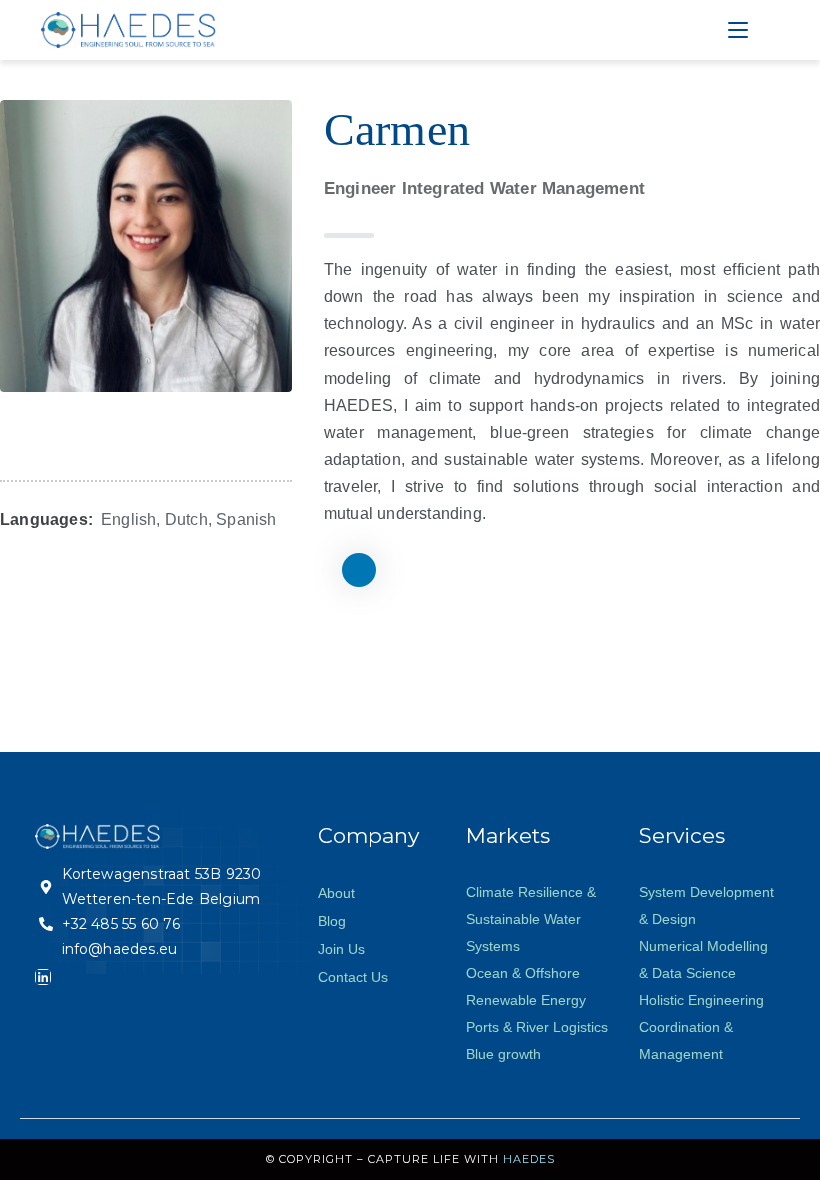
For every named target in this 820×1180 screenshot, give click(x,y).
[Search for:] (766, 30)
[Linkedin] (43, 977)
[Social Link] (359, 570)
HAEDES (529, 1159)
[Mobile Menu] (740, 30)
